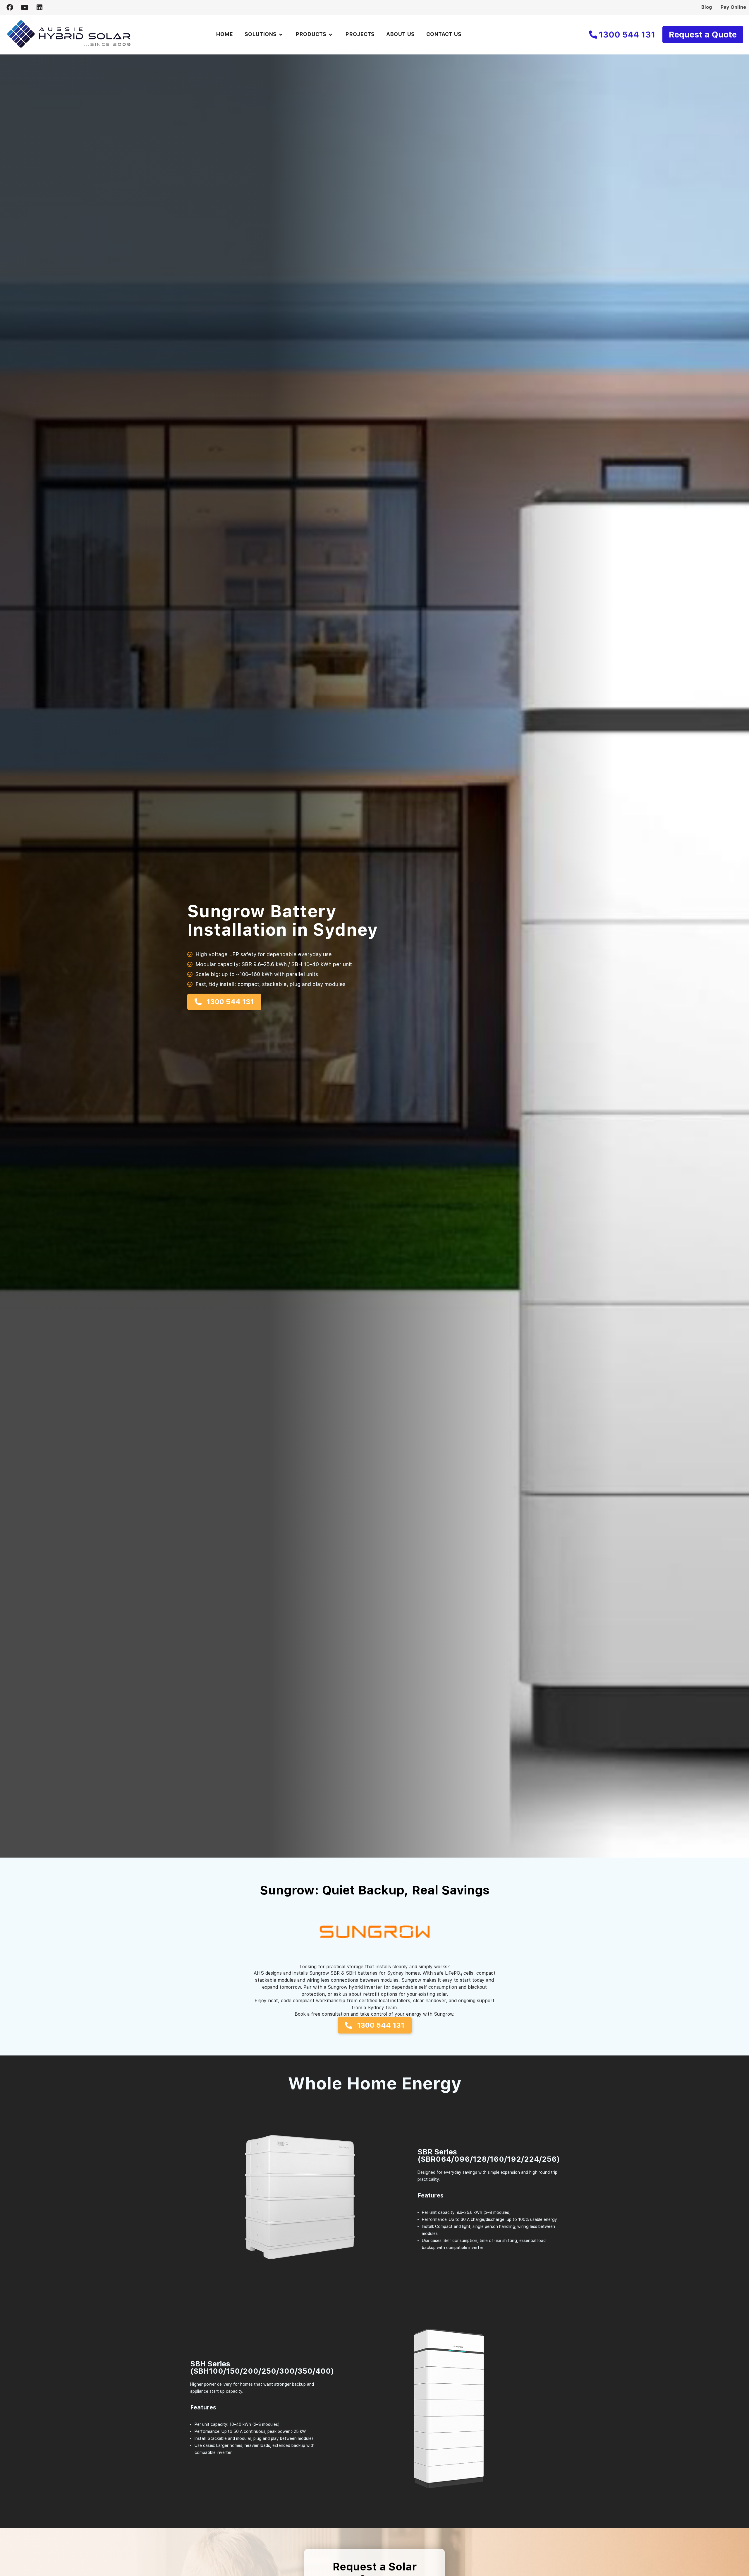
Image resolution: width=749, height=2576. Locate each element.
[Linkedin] (39, 7)
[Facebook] (10, 7)
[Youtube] (25, 7)
